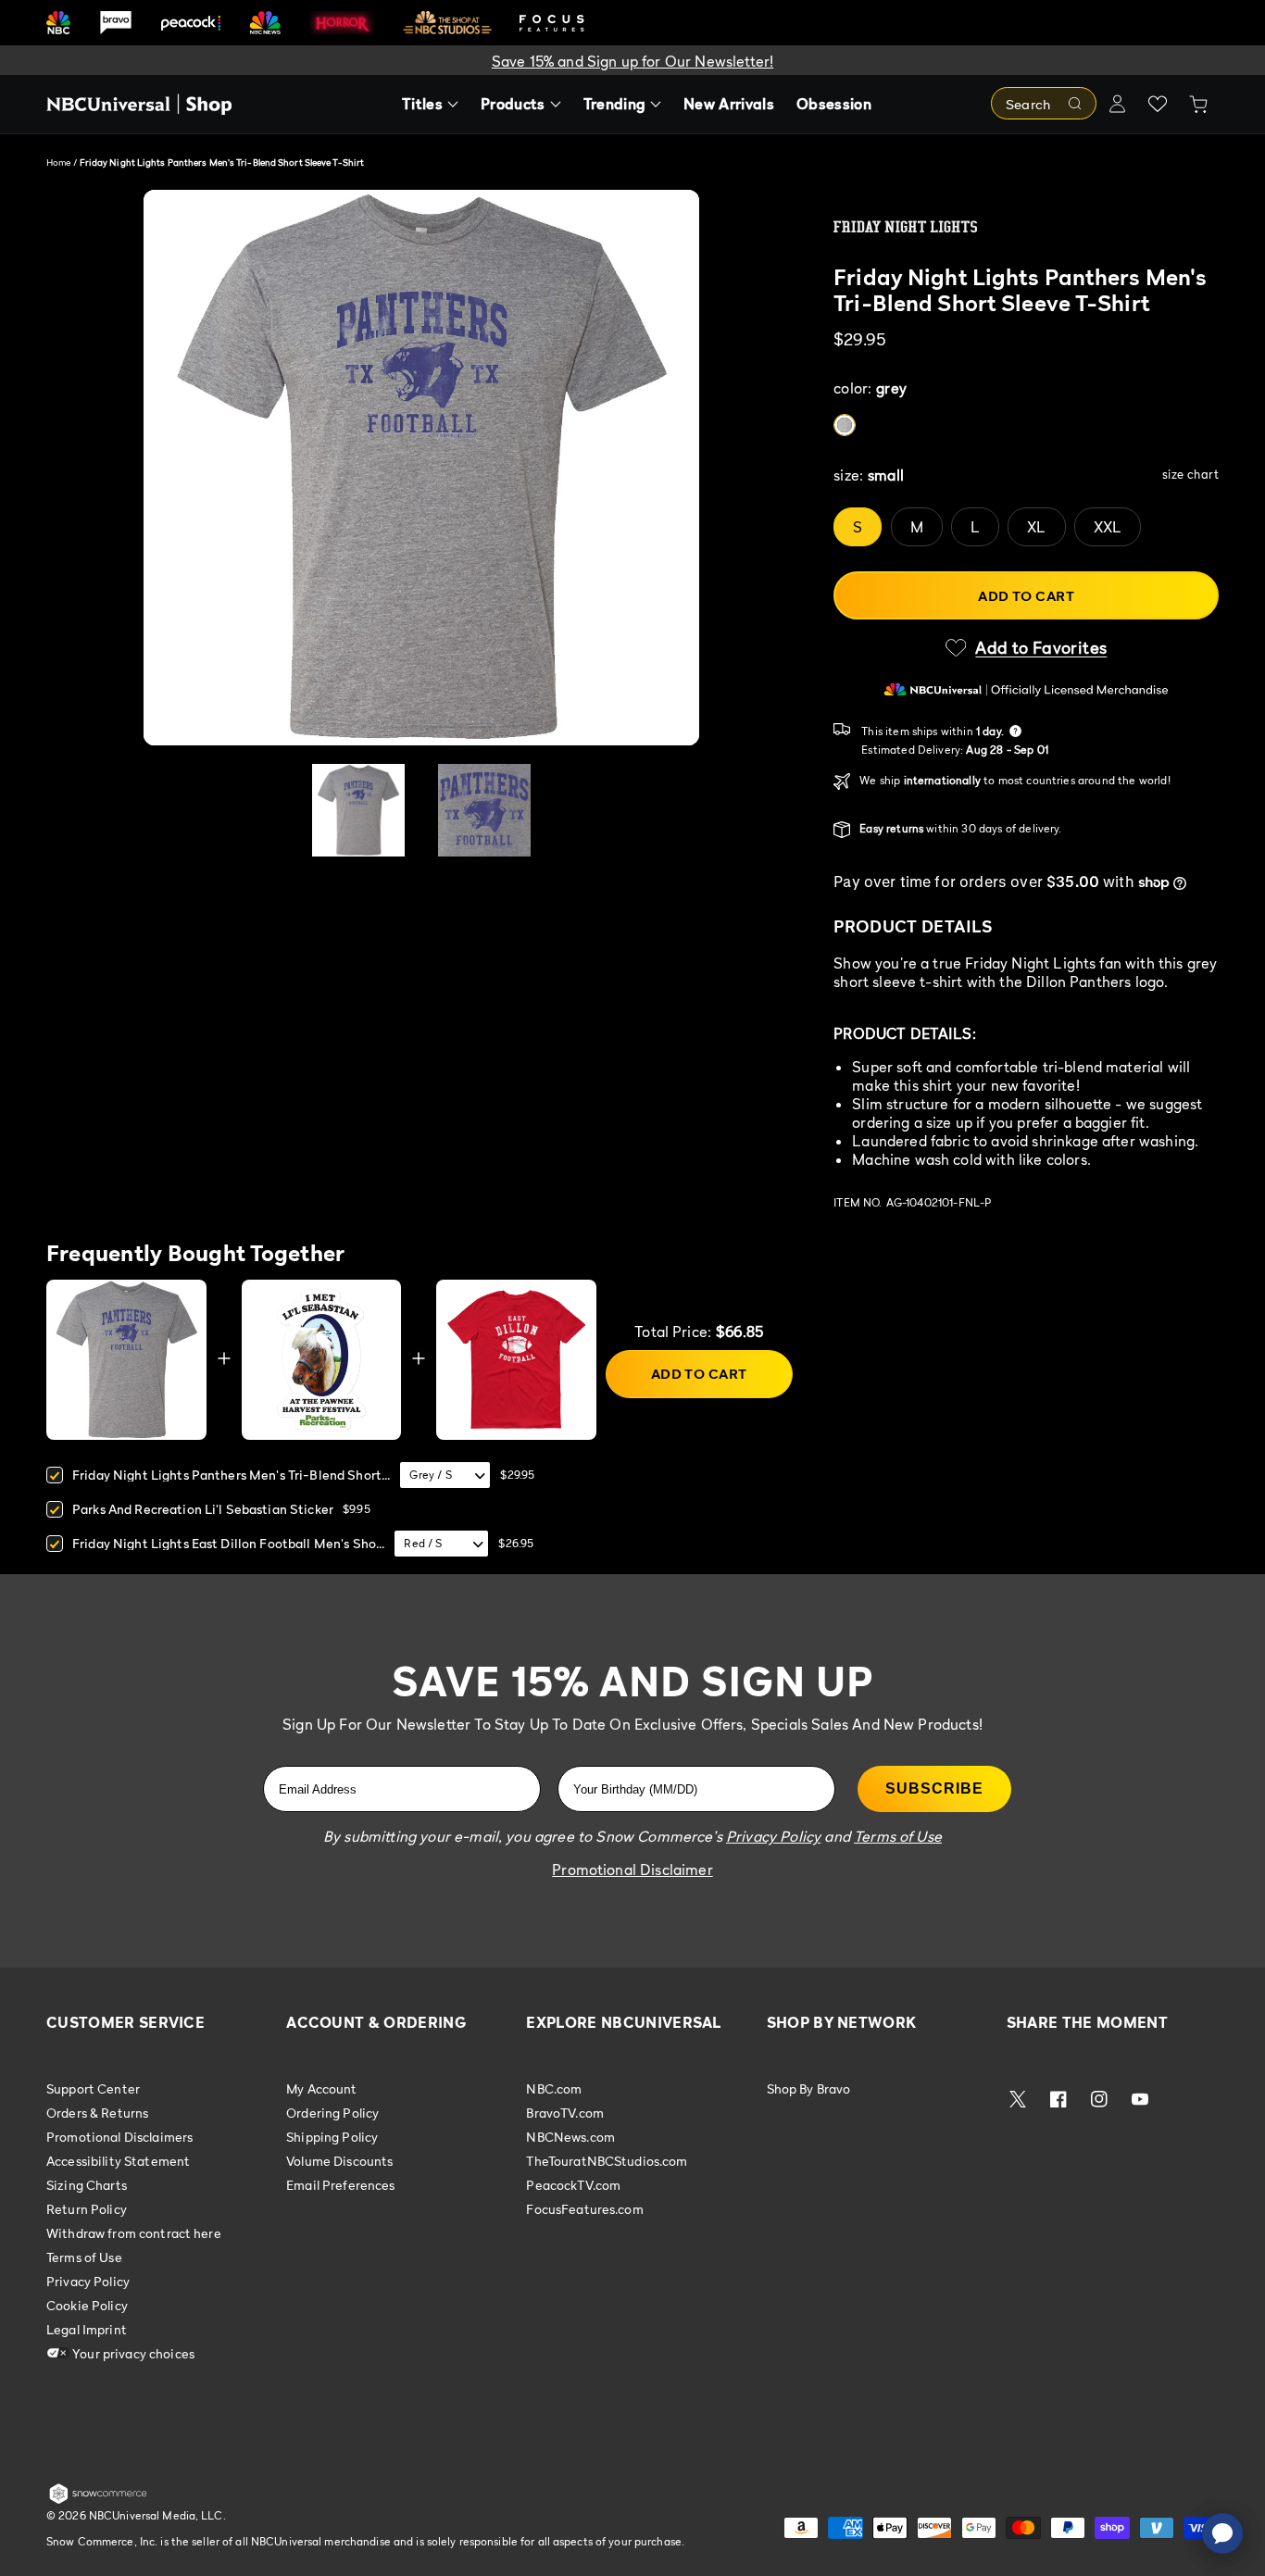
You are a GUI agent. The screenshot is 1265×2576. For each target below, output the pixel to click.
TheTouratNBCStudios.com (607, 2161)
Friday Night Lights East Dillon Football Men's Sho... (228, 1543)
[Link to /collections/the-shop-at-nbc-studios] (447, 23)
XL (1036, 527)
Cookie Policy (87, 2305)
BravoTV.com (565, 2113)
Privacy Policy (88, 2281)
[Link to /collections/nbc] (58, 23)
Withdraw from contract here (134, 2233)
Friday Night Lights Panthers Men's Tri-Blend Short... (231, 1475)
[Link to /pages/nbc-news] (265, 23)
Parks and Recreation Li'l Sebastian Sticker (203, 1509)
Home (58, 162)
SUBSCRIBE (934, 1788)
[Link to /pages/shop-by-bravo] (116, 23)
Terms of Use (84, 2257)
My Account (321, 2089)
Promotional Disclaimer (632, 1869)
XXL (1108, 527)
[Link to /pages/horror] (343, 22)
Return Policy (87, 2209)
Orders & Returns (97, 2113)
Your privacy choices (132, 2353)
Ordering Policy (332, 2113)
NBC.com (554, 2089)
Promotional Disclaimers (119, 2137)
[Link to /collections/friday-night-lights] (1026, 227)
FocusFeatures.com (584, 2209)
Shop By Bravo (809, 2089)
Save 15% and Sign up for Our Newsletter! (632, 61)
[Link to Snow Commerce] (98, 2500)
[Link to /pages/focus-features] (552, 23)
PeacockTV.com (573, 2185)
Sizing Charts (87, 2185)
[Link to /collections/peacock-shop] (191, 23)
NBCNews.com (570, 2137)
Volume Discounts (339, 2161)
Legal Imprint (87, 2329)
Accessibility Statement (118, 2161)
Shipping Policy (332, 2137)
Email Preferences (340, 2185)
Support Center (93, 2089)
